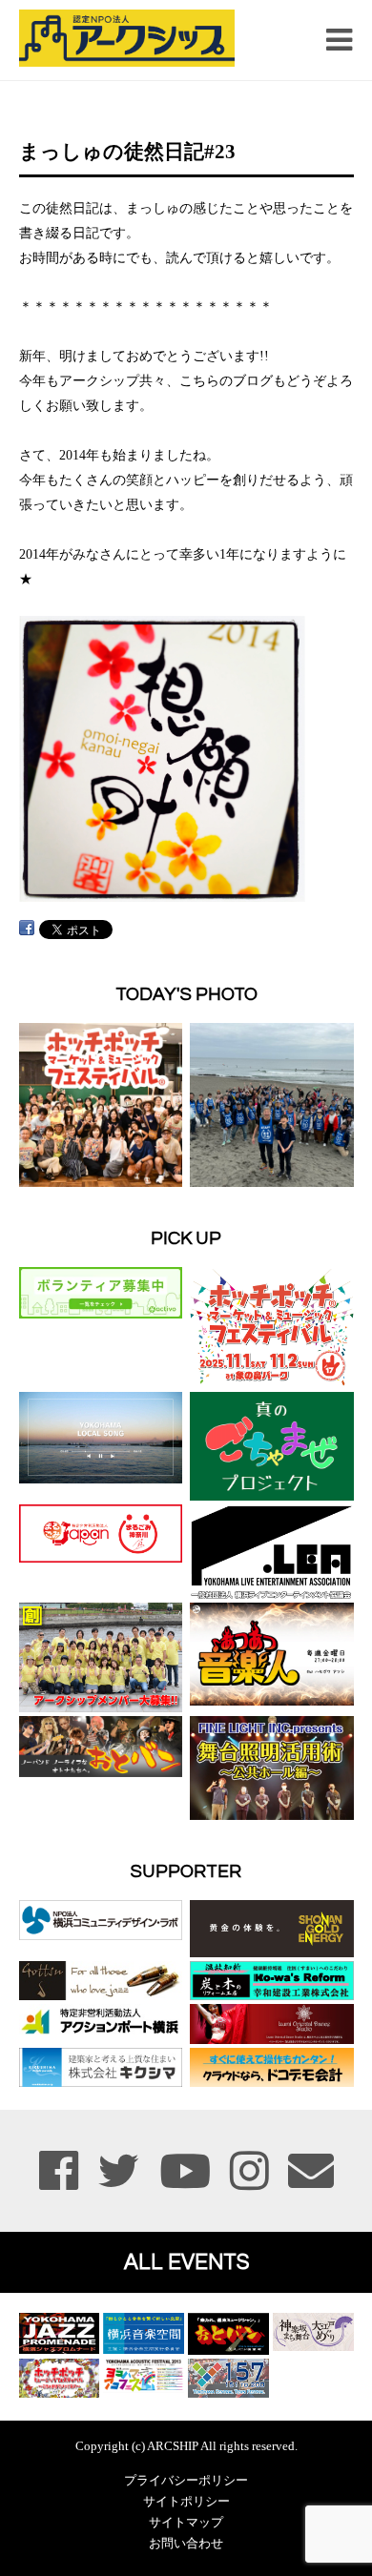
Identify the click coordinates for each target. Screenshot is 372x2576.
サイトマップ (186, 2523)
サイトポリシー (186, 2502)
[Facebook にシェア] (27, 928)
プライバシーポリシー (186, 2481)
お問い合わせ (186, 2544)
